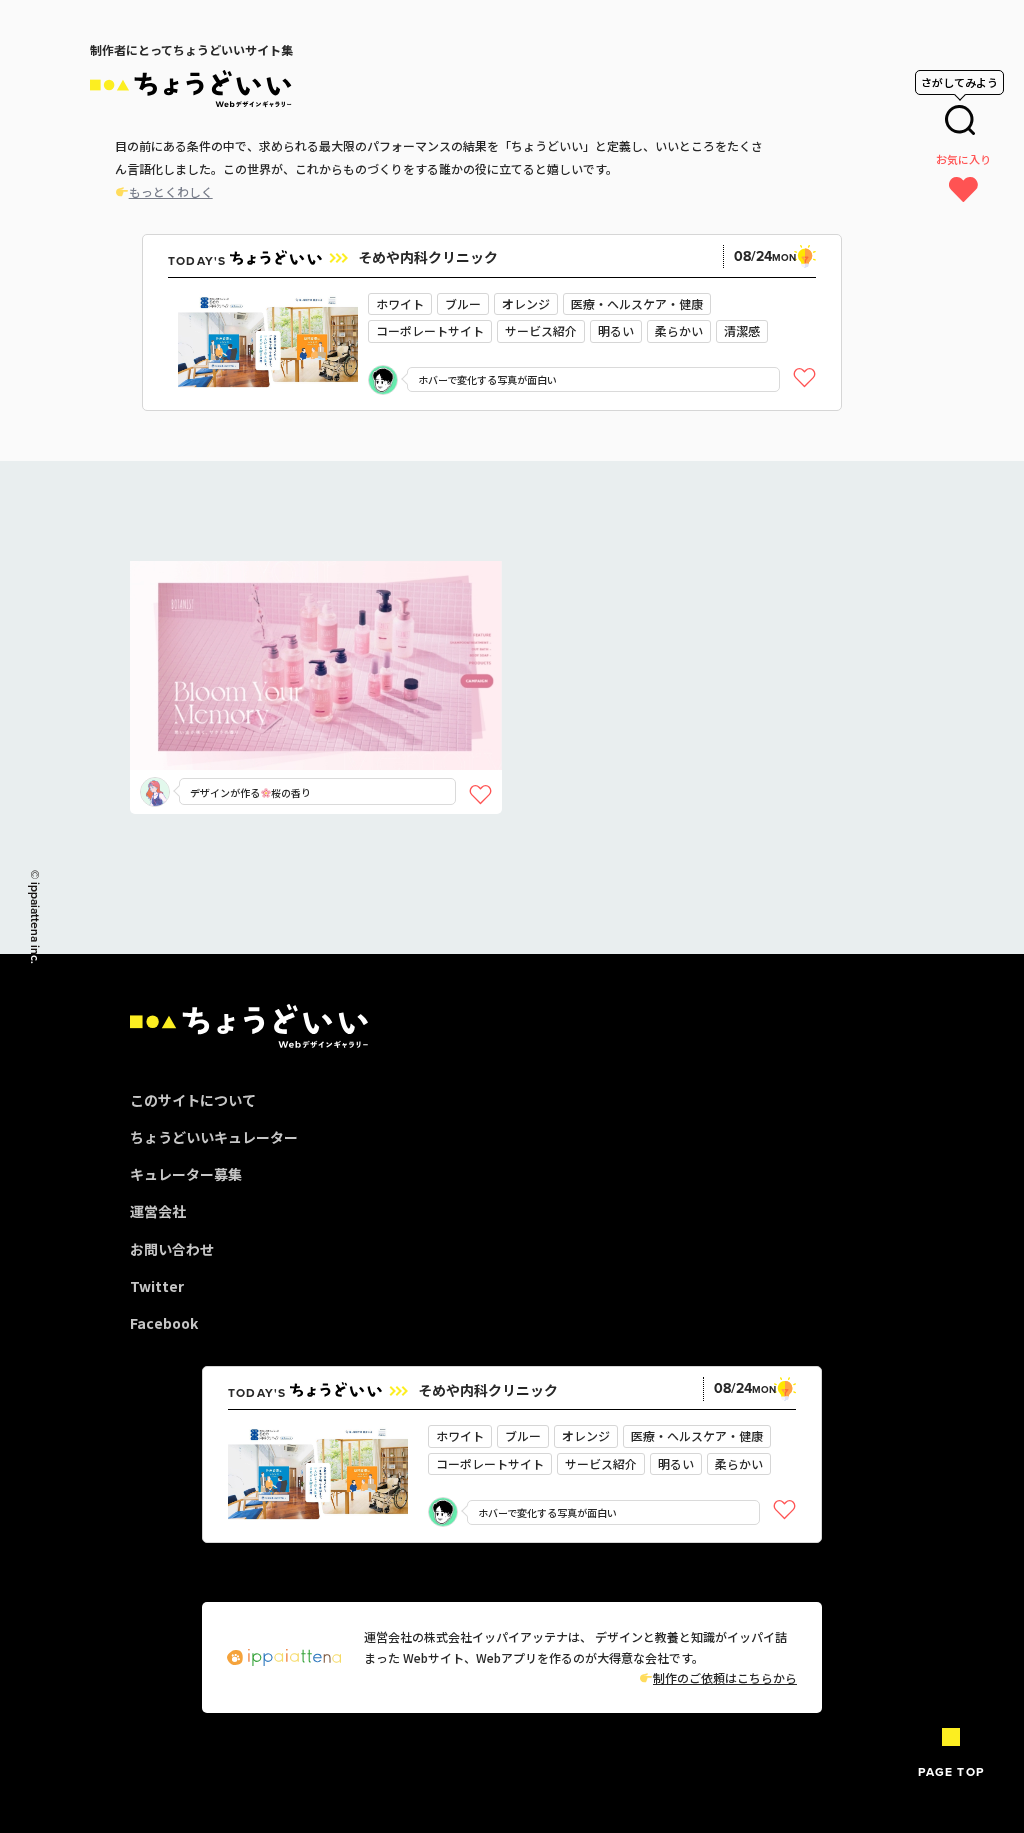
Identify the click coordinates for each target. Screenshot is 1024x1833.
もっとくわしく (171, 191)
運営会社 (158, 1211)
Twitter (157, 1286)
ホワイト (400, 303)
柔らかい (679, 330)
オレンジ (526, 303)
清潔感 (742, 330)
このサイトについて (193, 1100)
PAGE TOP (951, 1772)
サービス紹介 (541, 330)
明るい (616, 330)
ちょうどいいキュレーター (214, 1137)
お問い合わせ (172, 1249)
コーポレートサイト (430, 330)
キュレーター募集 (186, 1174)
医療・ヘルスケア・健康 (637, 303)
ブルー (463, 303)
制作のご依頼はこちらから (725, 1677)
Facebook (164, 1323)
